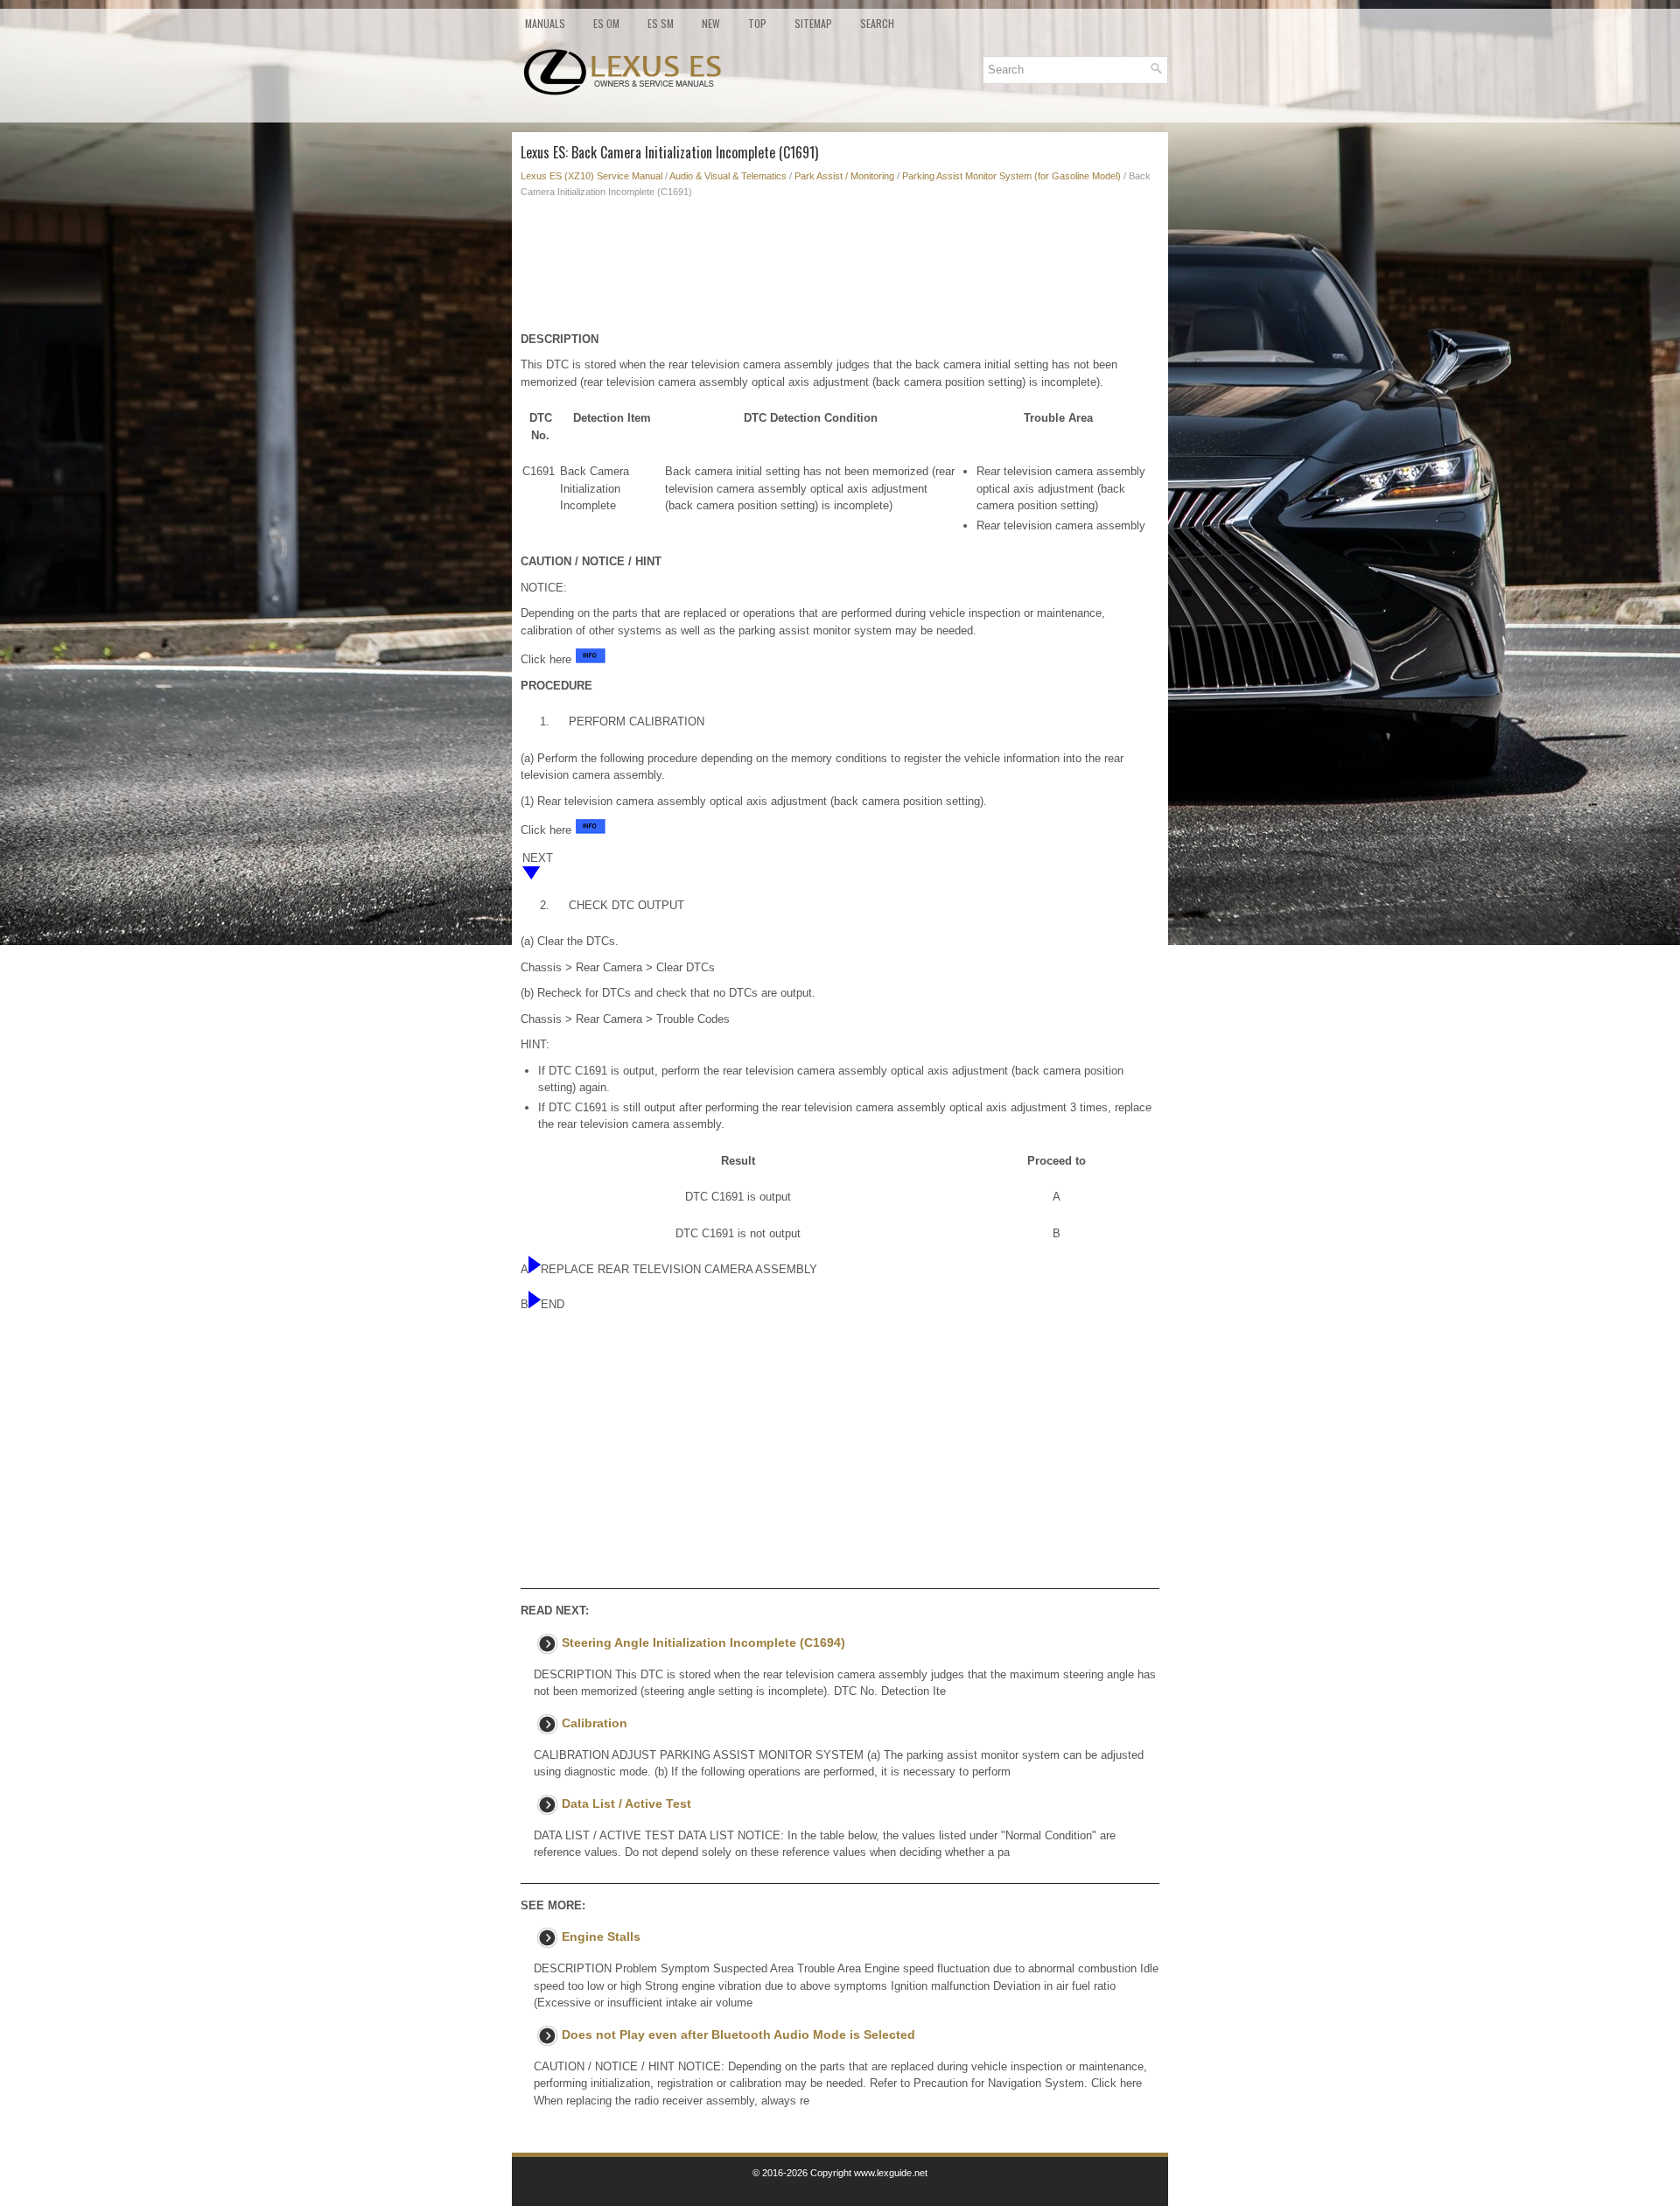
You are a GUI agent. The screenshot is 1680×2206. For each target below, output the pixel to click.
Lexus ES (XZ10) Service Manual (591, 176)
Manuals (545, 23)
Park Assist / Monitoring (844, 176)
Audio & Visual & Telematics (728, 176)
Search (877, 23)
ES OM (606, 23)
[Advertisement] (840, 270)
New (711, 23)
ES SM (661, 23)
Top (757, 23)
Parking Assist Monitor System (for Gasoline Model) (1011, 176)
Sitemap (813, 23)
